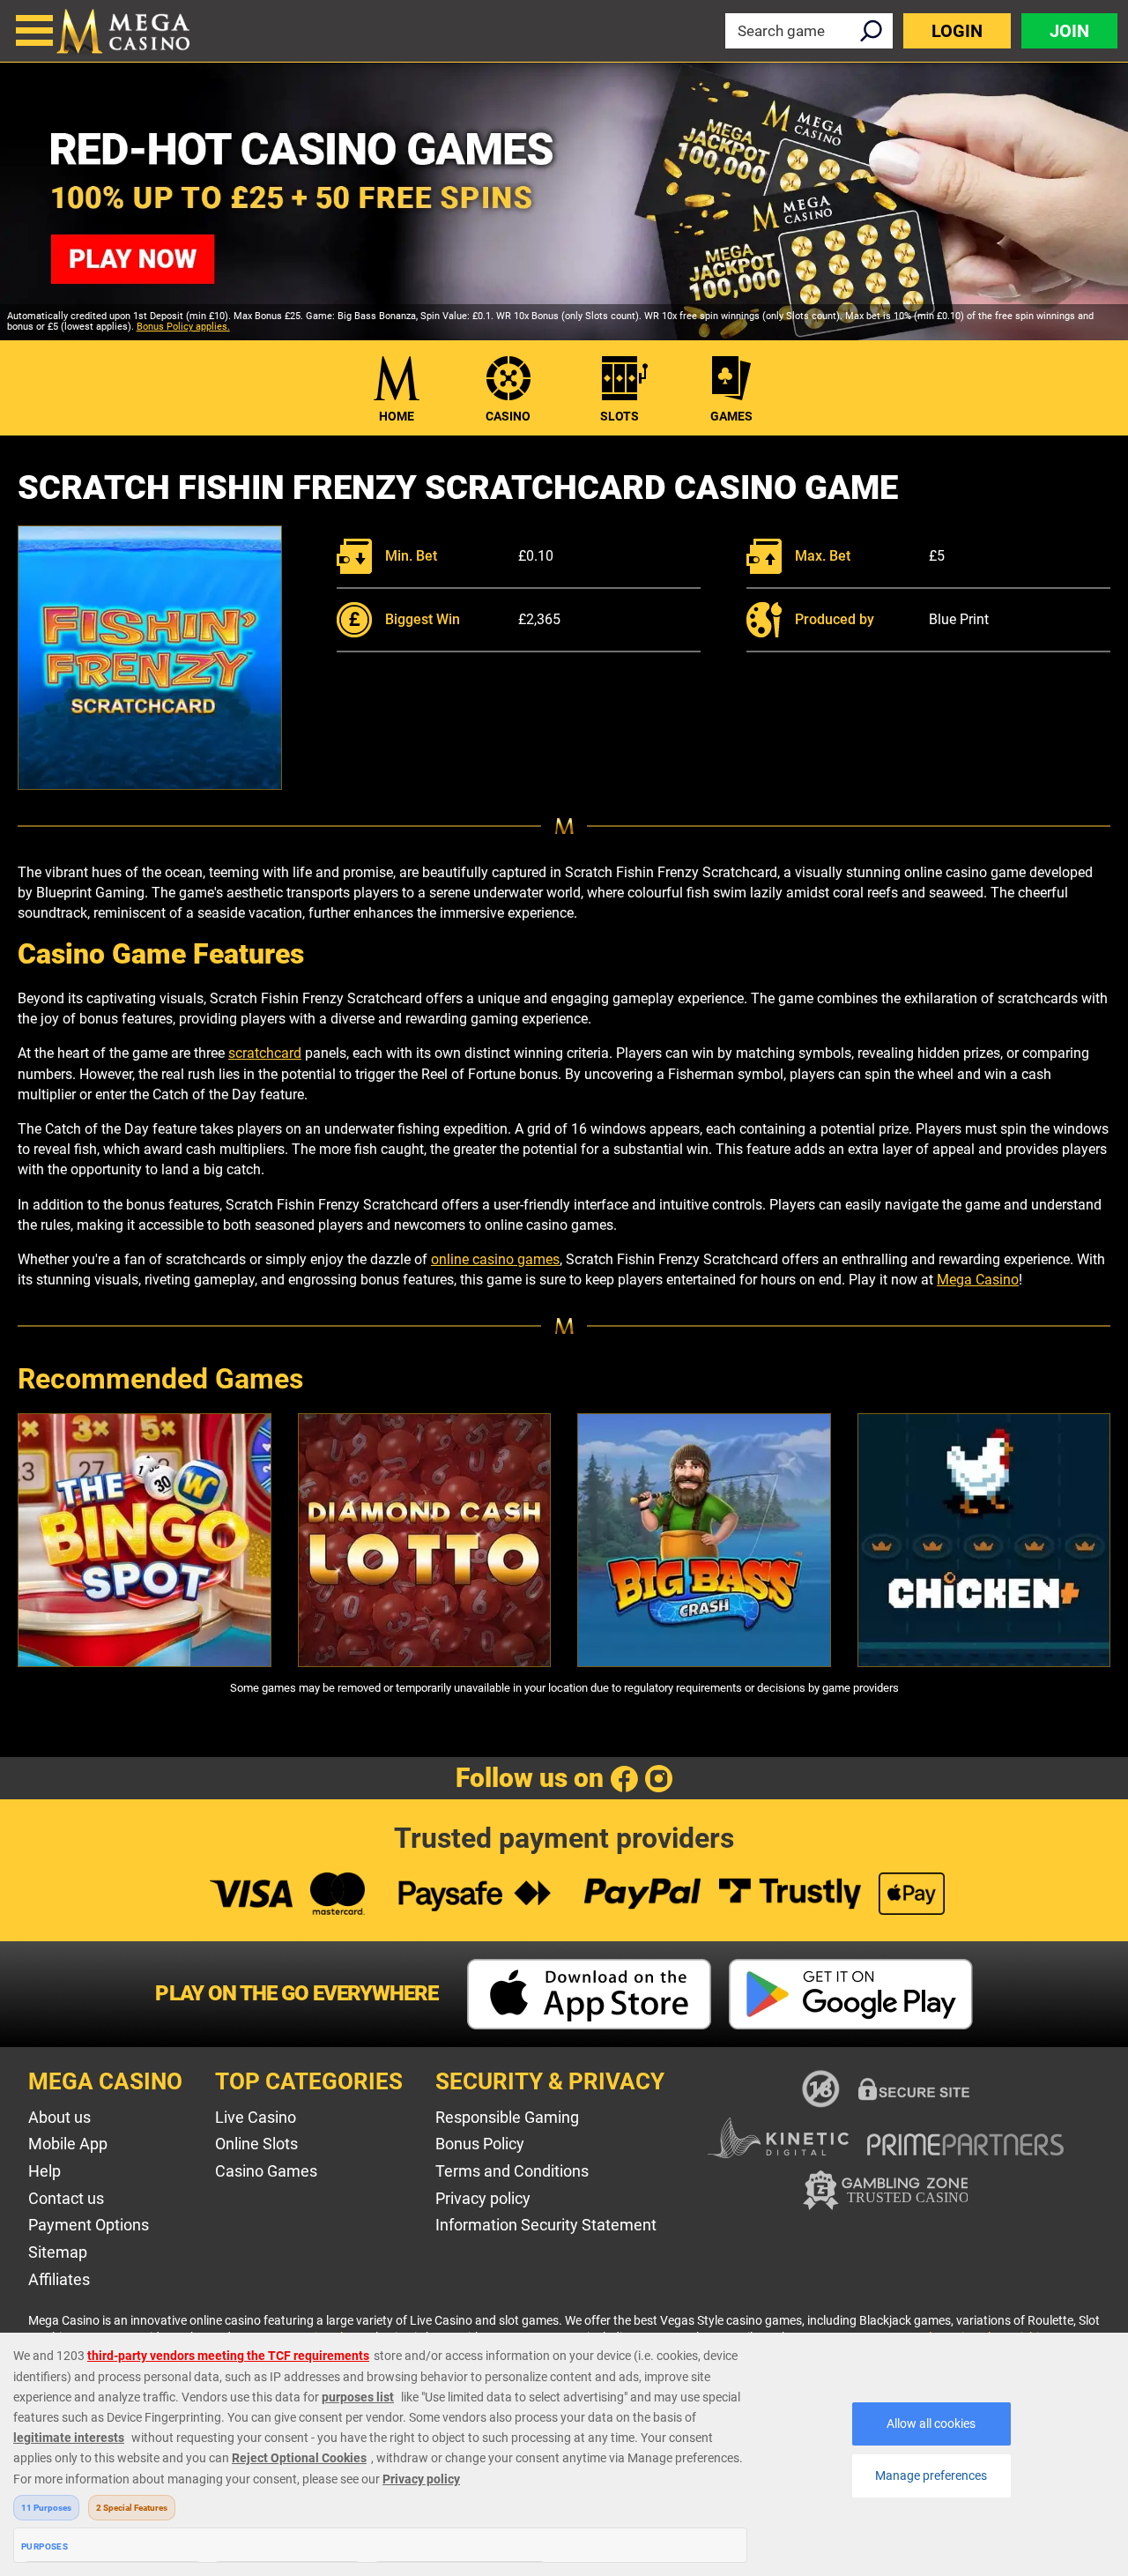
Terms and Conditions (512, 2171)
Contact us (66, 2198)
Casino (508, 416)
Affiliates (59, 2279)
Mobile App (68, 2144)
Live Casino (256, 2117)
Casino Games (266, 2171)
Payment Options (89, 2225)
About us (59, 2117)
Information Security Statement (546, 2225)
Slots (620, 416)
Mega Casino (978, 1280)
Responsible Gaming (507, 2117)
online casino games (495, 1259)
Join (1069, 31)
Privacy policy (483, 2198)
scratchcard (265, 1053)
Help (45, 2171)
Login (957, 31)
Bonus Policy (480, 2144)
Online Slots (256, 2144)
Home (397, 416)
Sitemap (58, 2252)
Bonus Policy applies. (183, 327)
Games (731, 416)
